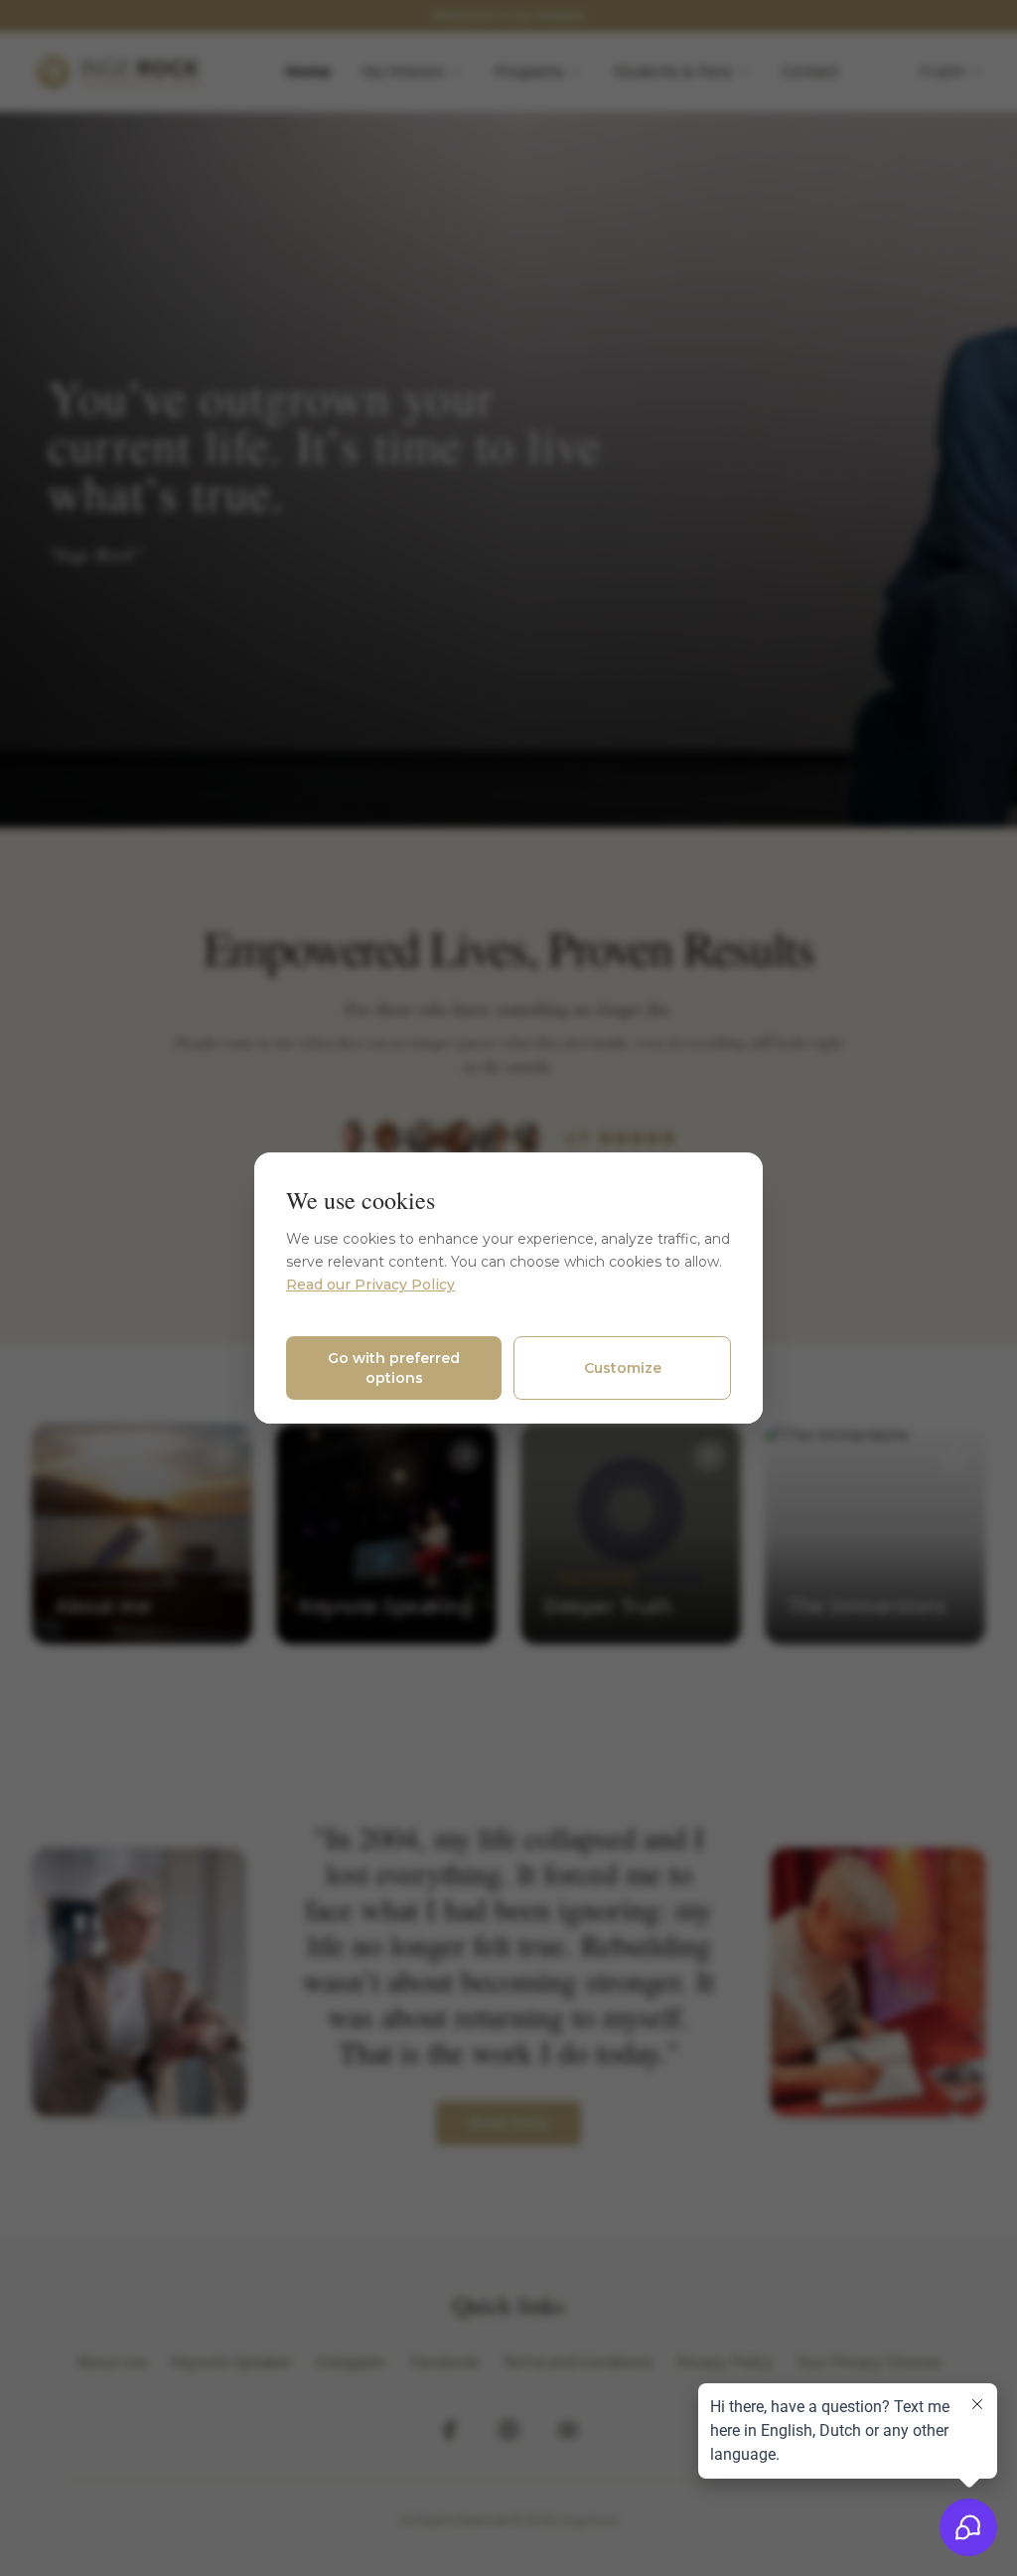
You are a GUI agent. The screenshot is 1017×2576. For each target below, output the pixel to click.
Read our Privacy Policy (370, 1285)
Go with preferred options (394, 1368)
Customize (623, 1368)
